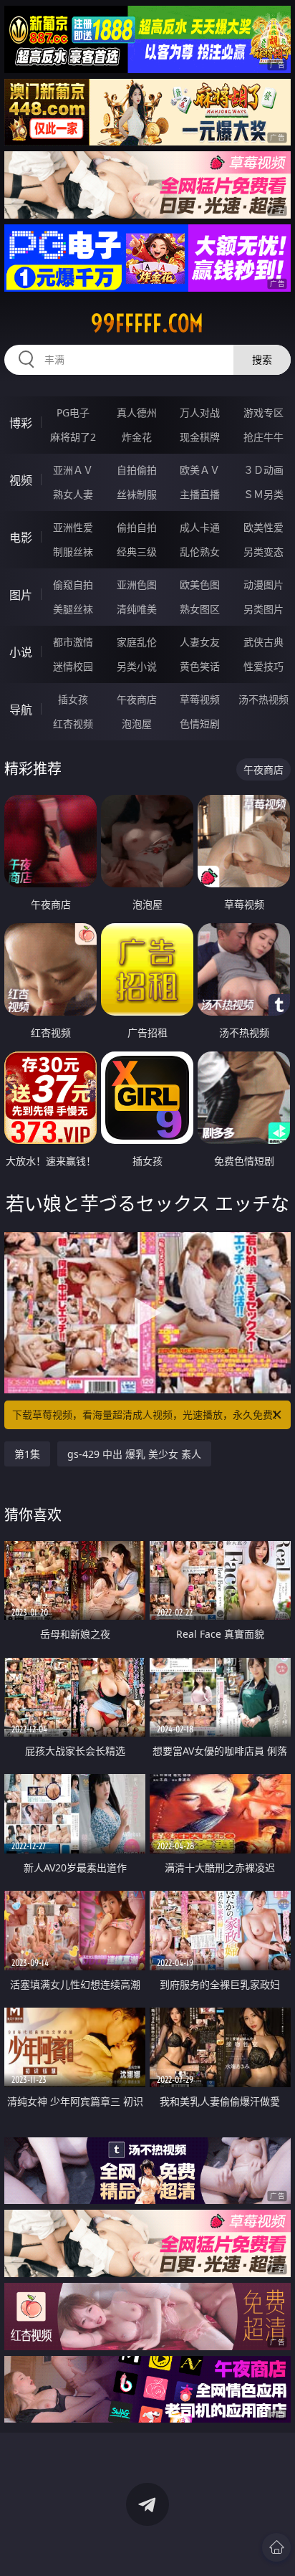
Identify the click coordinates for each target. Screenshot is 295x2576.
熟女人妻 (73, 494)
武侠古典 (263, 642)
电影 (21, 538)
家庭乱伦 (137, 642)
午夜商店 (137, 699)
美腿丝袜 (73, 609)
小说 (21, 652)
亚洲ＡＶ (73, 470)
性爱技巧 (263, 666)
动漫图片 (263, 585)
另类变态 (263, 552)
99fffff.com (147, 323)
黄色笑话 (200, 666)
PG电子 (73, 412)
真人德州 (137, 412)
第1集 (27, 1454)
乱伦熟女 (200, 552)
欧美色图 (200, 585)
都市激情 (73, 642)
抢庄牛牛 (263, 437)
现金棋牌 (200, 437)
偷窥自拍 (73, 585)
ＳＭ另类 (263, 494)
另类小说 (137, 666)
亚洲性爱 (73, 527)
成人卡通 (200, 527)
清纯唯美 (137, 609)
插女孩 (73, 699)
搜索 (262, 359)
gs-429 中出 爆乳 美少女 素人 (134, 1454)
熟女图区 (200, 609)
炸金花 (137, 437)
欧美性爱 (263, 527)
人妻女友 (200, 642)
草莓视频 (200, 699)
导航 (21, 710)
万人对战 (200, 412)
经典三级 (137, 552)
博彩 (21, 423)
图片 (21, 595)
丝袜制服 (137, 494)
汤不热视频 (263, 699)
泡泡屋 (137, 724)
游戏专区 (263, 412)
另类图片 (263, 609)
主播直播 (200, 494)
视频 (21, 480)
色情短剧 (200, 724)
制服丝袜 (73, 552)
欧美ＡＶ (200, 470)
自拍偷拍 (137, 470)
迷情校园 (73, 666)
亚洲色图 (137, 585)
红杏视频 (73, 724)
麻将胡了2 (73, 437)
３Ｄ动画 (263, 470)
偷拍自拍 (137, 527)
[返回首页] (276, 2547)
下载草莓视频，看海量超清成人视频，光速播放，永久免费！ (147, 1415)
